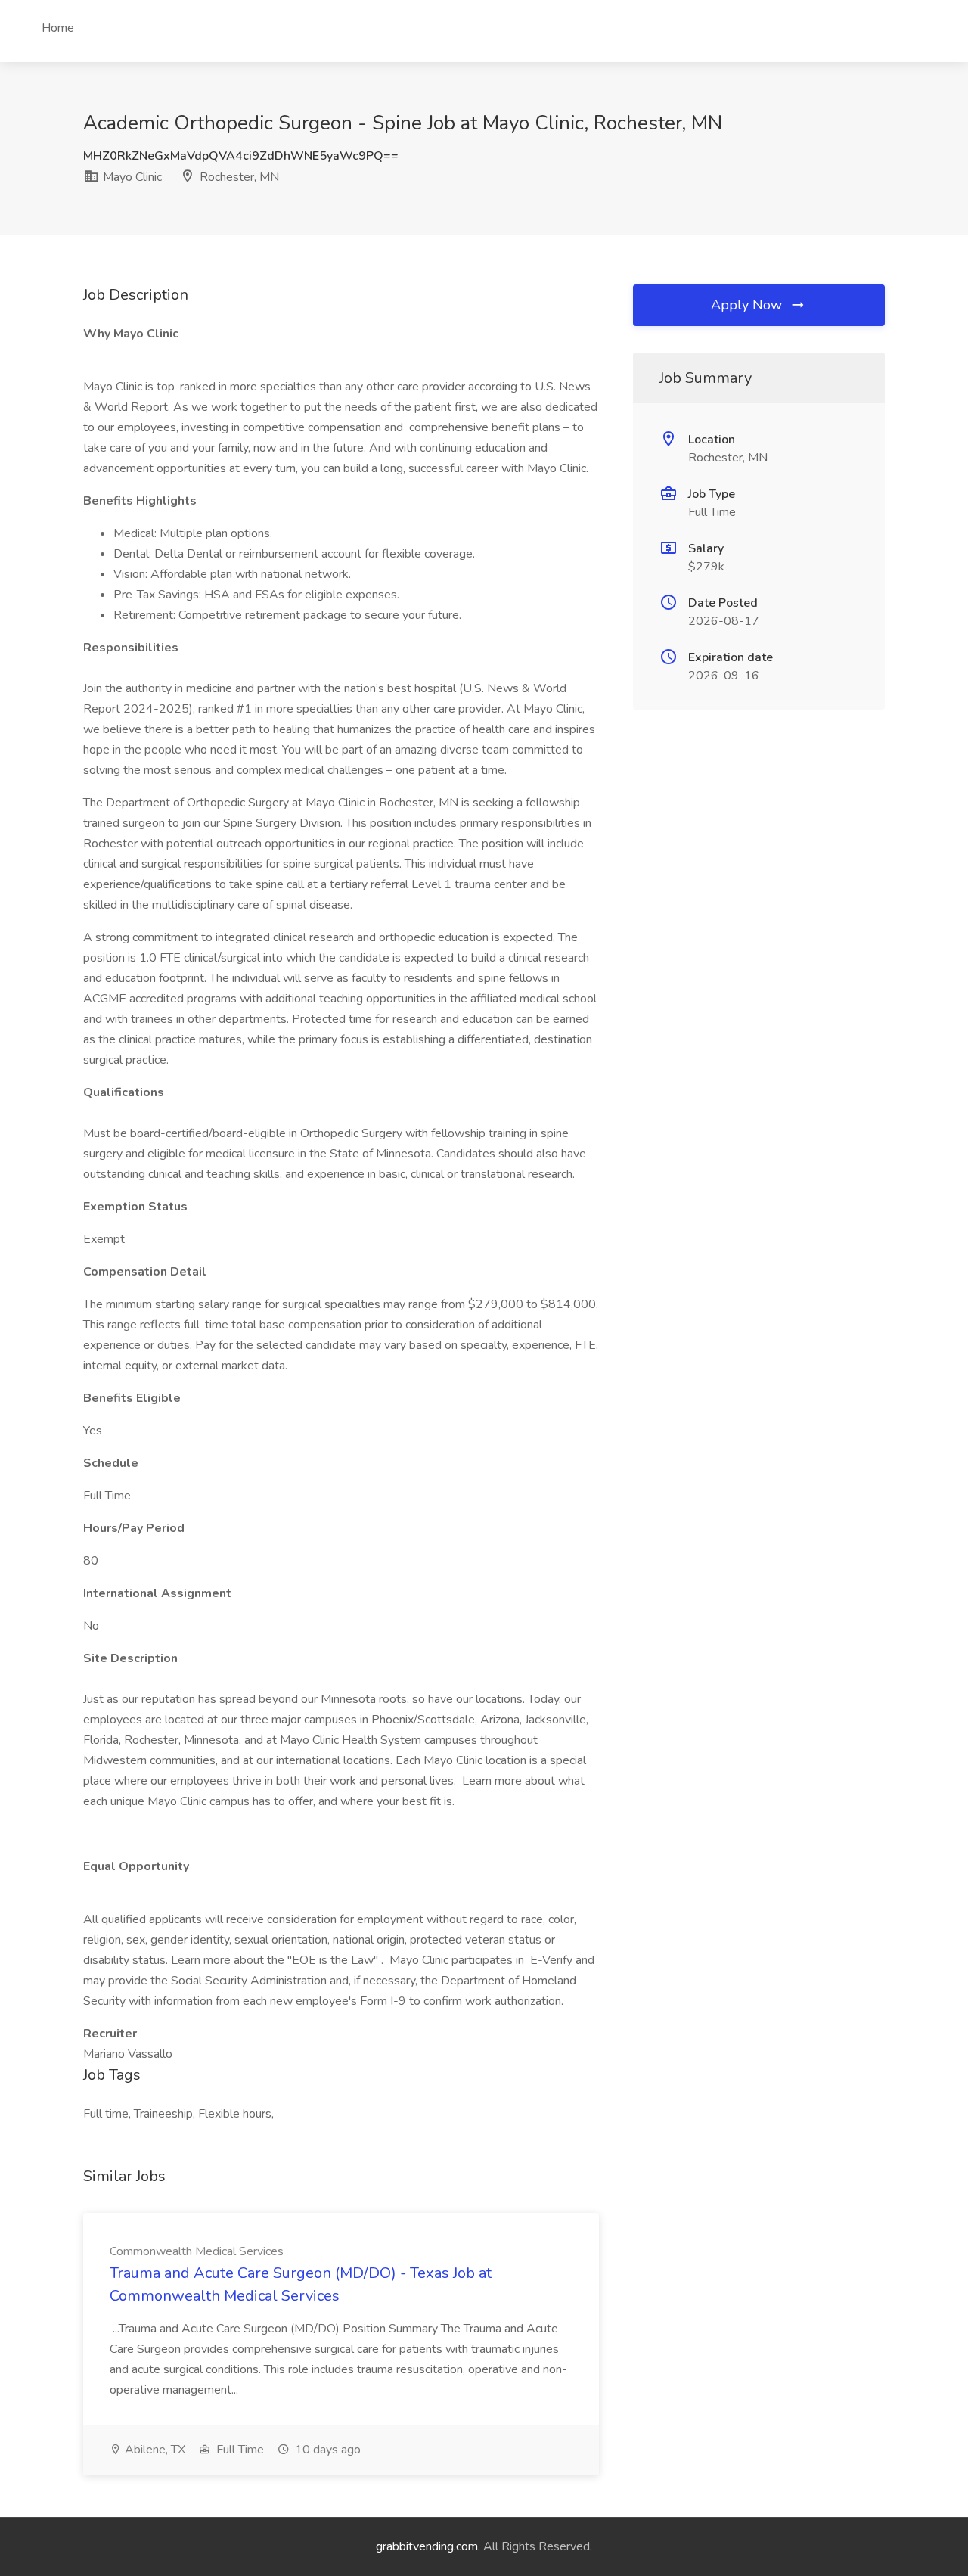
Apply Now (748, 305)
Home (58, 28)
